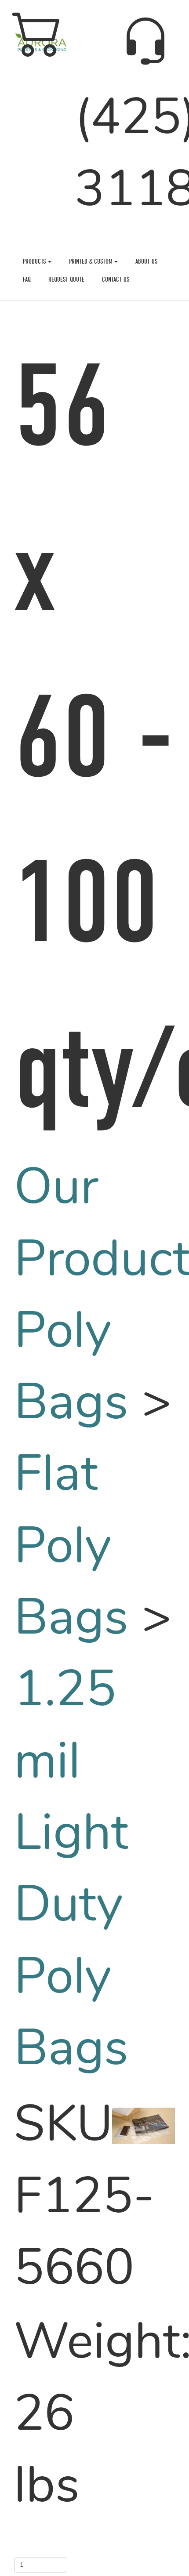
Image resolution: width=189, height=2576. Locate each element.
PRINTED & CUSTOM (92, 261)
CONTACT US (116, 279)
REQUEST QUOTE (66, 279)
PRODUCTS (35, 261)
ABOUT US (147, 261)
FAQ (27, 279)
